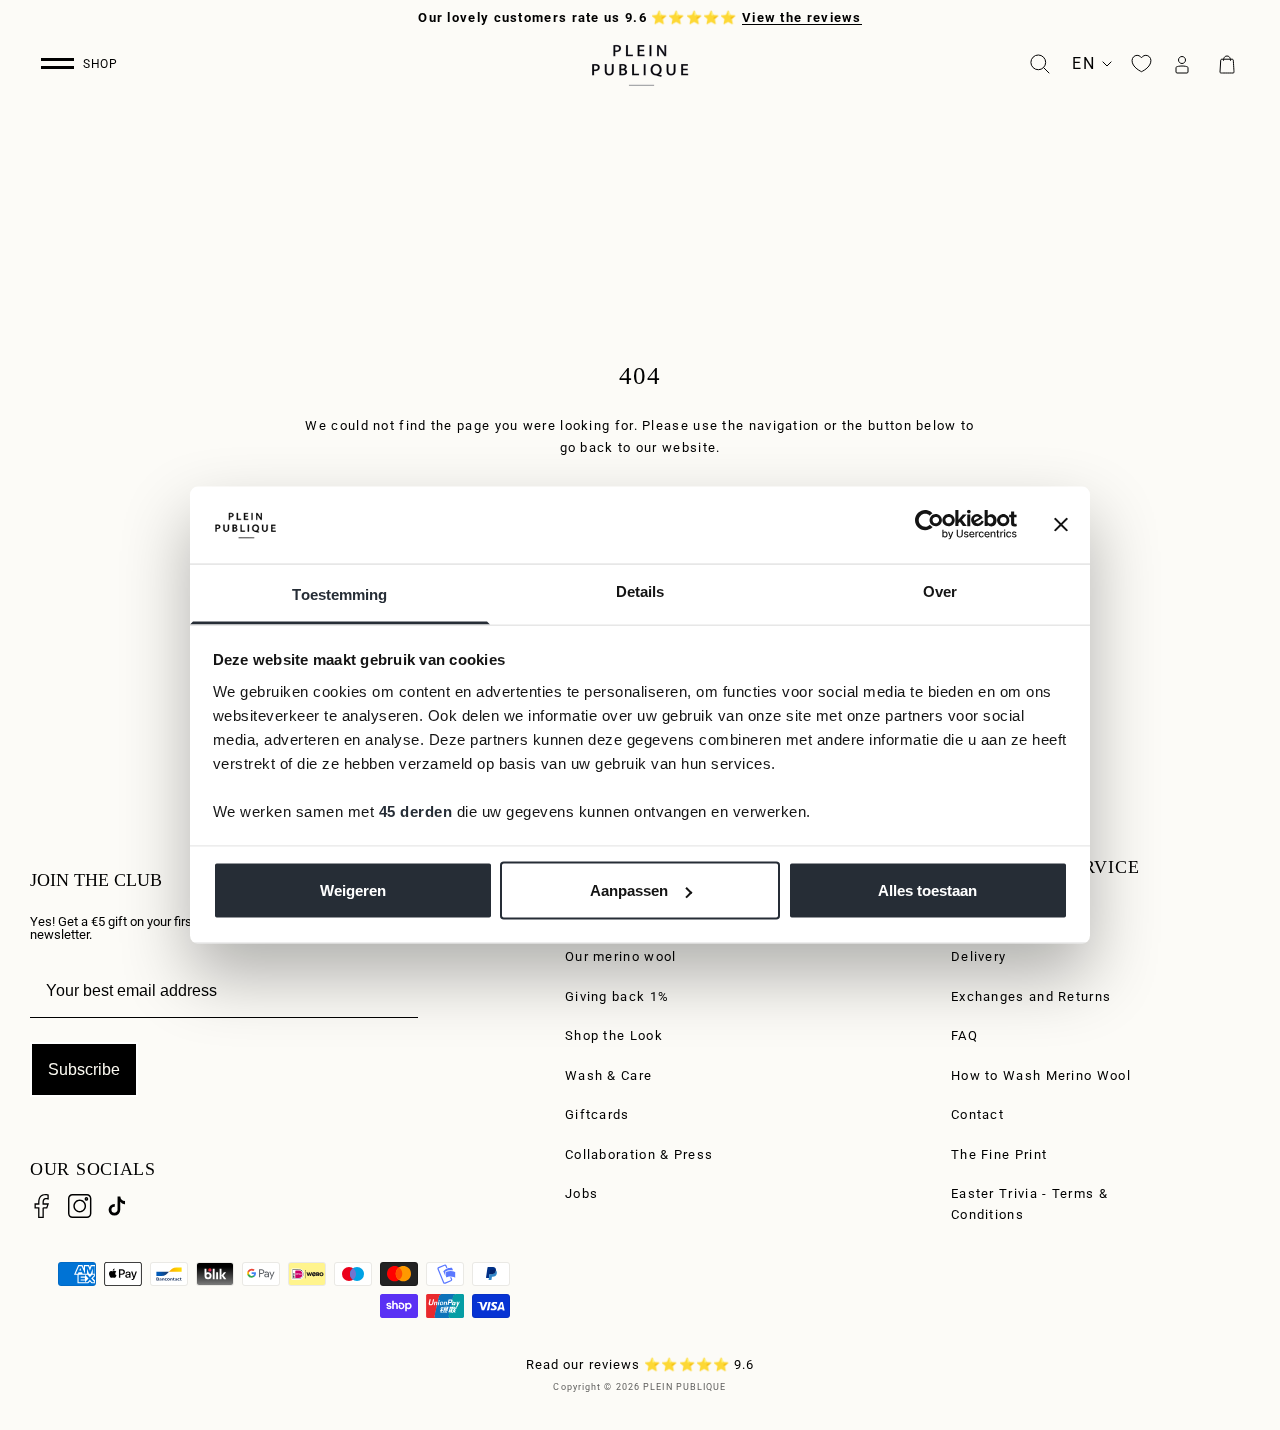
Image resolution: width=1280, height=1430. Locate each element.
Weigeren (353, 890)
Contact (977, 1114)
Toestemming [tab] (339, 593)
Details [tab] (640, 590)
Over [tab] (940, 590)
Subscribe (84, 1069)
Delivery (978, 956)
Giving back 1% (617, 996)
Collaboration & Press (639, 1154)
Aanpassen (629, 890)
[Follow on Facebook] (42, 1206)
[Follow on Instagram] (80, 1206)
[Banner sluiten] (1061, 525)
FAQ (964, 1035)
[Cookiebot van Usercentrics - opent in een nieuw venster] (929, 525)
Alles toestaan (927, 890)
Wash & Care (608, 1075)
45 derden (416, 810)
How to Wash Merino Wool (1041, 1075)
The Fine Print (999, 1154)
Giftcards (597, 1114)
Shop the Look (614, 1035)
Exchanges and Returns (1031, 996)
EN (1083, 63)
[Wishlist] (1141, 63)
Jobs (581, 1193)
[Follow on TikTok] (117, 1206)
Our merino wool (621, 956)
